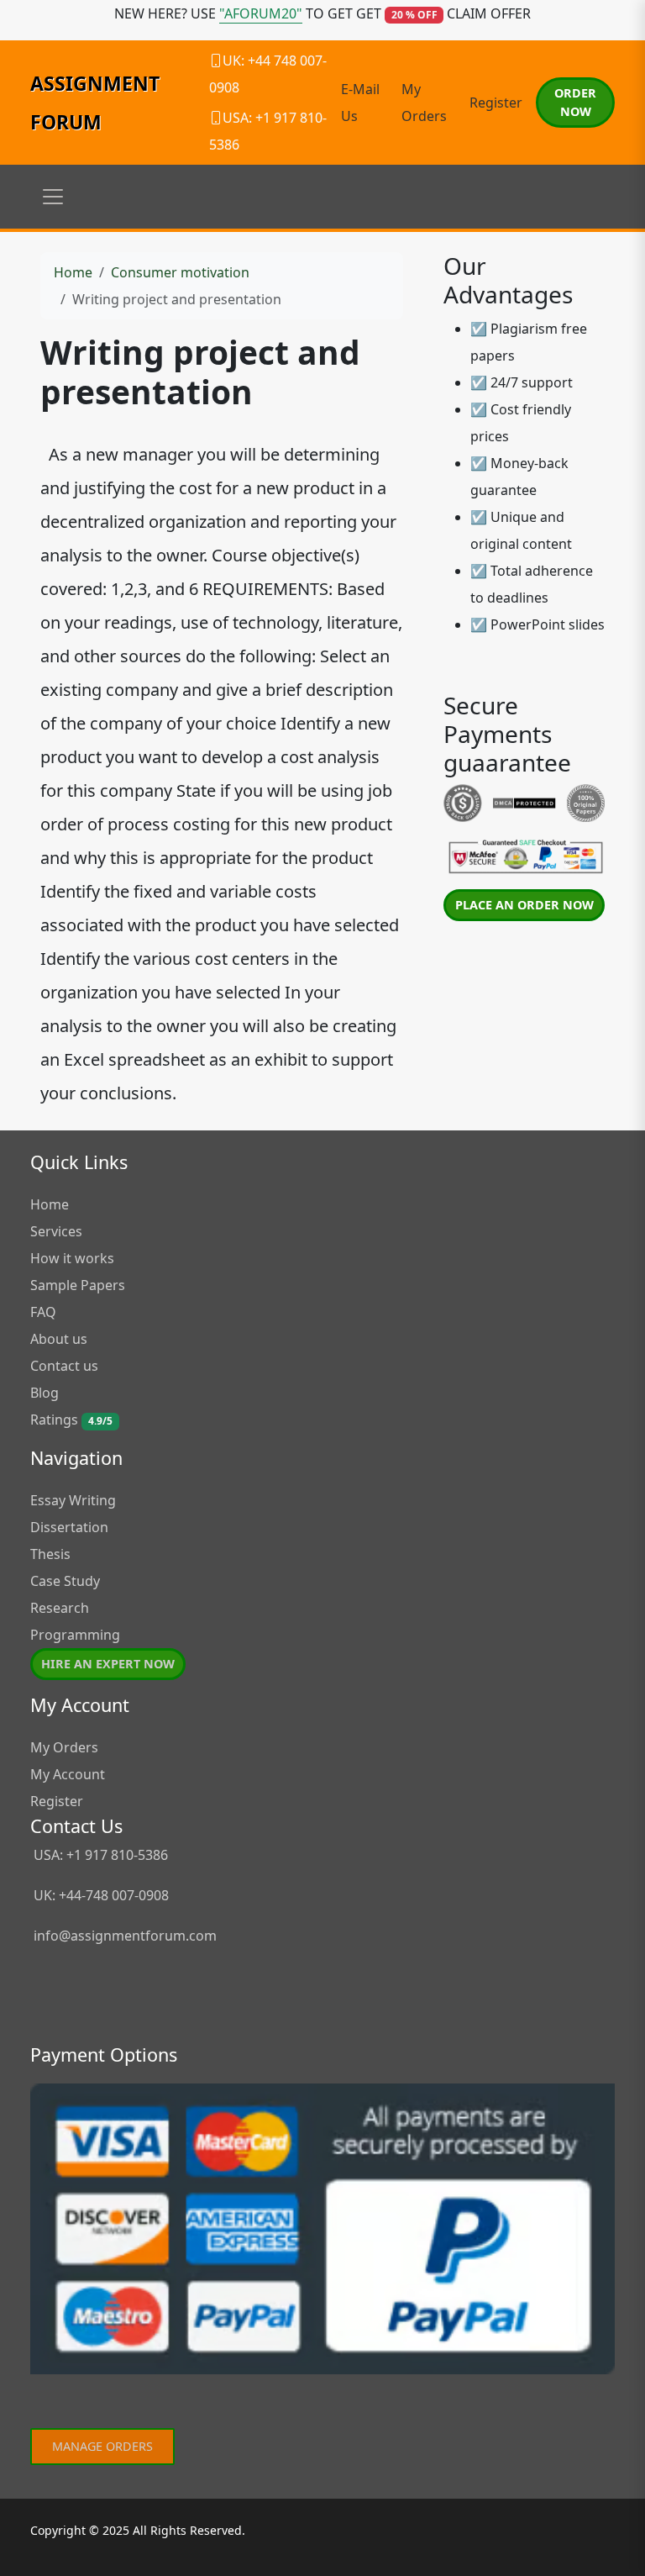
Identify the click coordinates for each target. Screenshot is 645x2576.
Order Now (575, 102)
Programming (75, 1635)
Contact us (64, 1366)
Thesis (50, 1554)
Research (60, 1608)
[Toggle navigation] (53, 197)
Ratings (71, 1420)
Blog (45, 1393)
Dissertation (69, 1527)
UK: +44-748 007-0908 (100, 1895)
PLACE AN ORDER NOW (524, 905)
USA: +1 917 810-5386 (99, 1855)
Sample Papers (78, 1285)
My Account (68, 1774)
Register (496, 103)
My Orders (64, 1747)
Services (56, 1231)
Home (73, 272)
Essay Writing (73, 1500)
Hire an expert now (108, 1664)
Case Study (65, 1581)
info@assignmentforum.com (125, 1936)
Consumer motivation (180, 272)
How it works (72, 1258)
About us (59, 1339)
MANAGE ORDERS (102, 2446)
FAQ (43, 1312)
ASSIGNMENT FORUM (95, 103)
